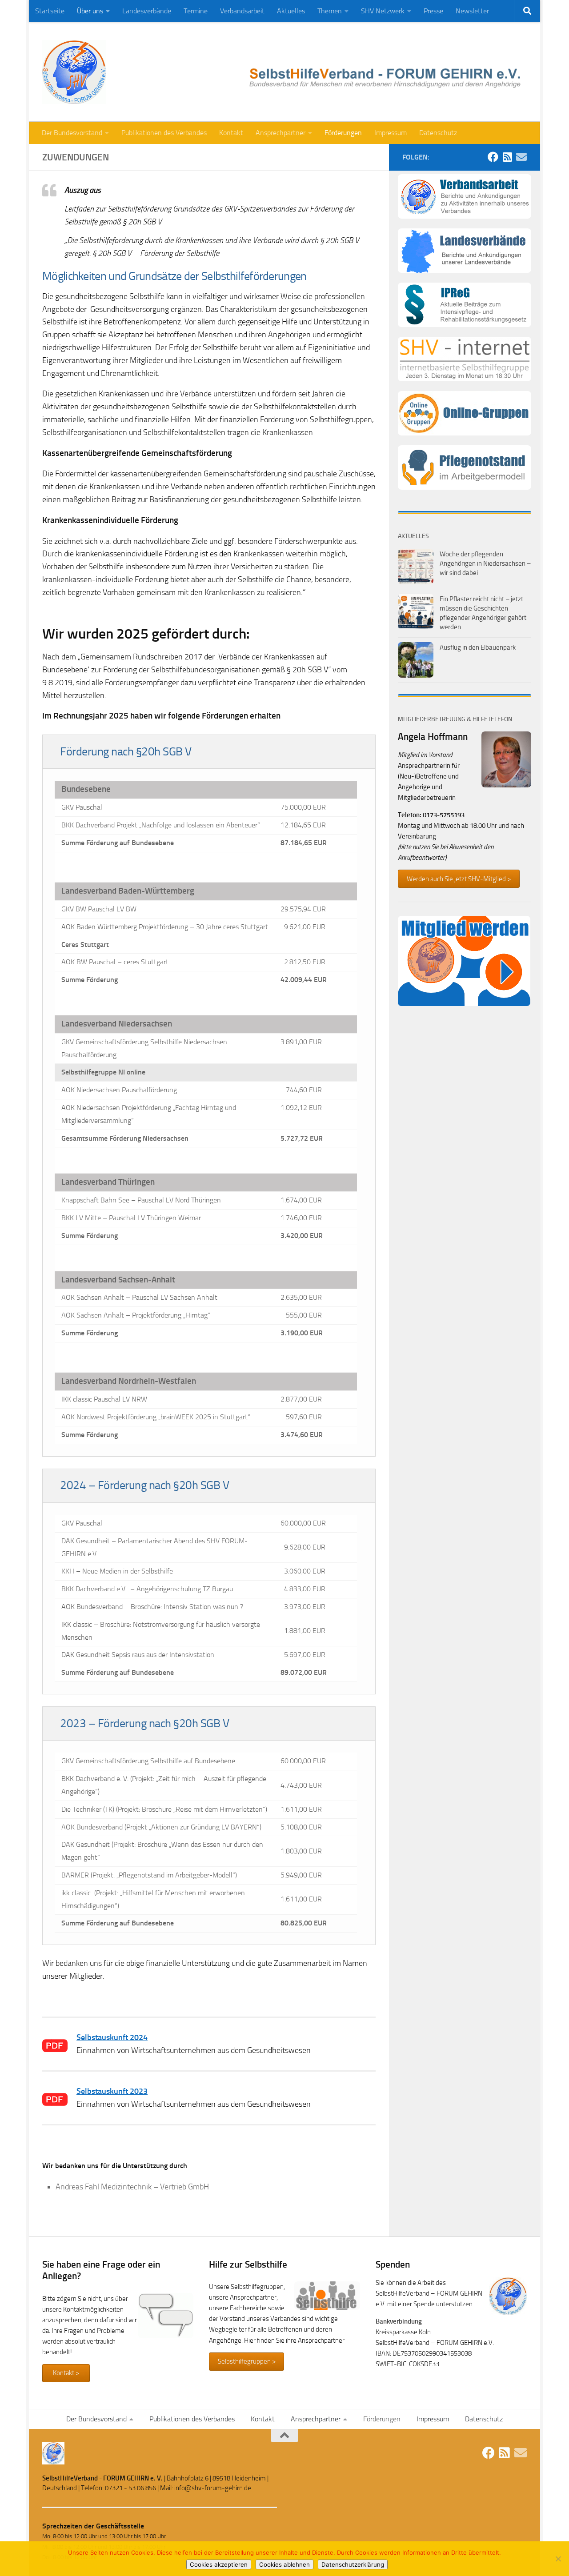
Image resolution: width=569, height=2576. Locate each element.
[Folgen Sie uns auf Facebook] (493, 157)
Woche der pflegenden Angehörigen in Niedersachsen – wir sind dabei (485, 563)
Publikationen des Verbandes (164, 133)
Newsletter (472, 11)
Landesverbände (147, 11)
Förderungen (343, 133)
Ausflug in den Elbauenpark (478, 647)
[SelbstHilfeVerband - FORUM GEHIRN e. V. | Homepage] (74, 72)
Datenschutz (438, 133)
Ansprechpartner (280, 133)
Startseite (50, 11)
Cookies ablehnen (284, 2564)
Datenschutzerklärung (353, 2564)
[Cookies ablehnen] (558, 2559)
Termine (196, 11)
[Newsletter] (521, 157)
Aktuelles (291, 11)
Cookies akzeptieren (219, 2564)
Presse (433, 11)
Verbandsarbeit (242, 11)
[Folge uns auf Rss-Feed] (507, 157)
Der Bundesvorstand (72, 133)
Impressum (391, 133)
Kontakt (231, 133)
